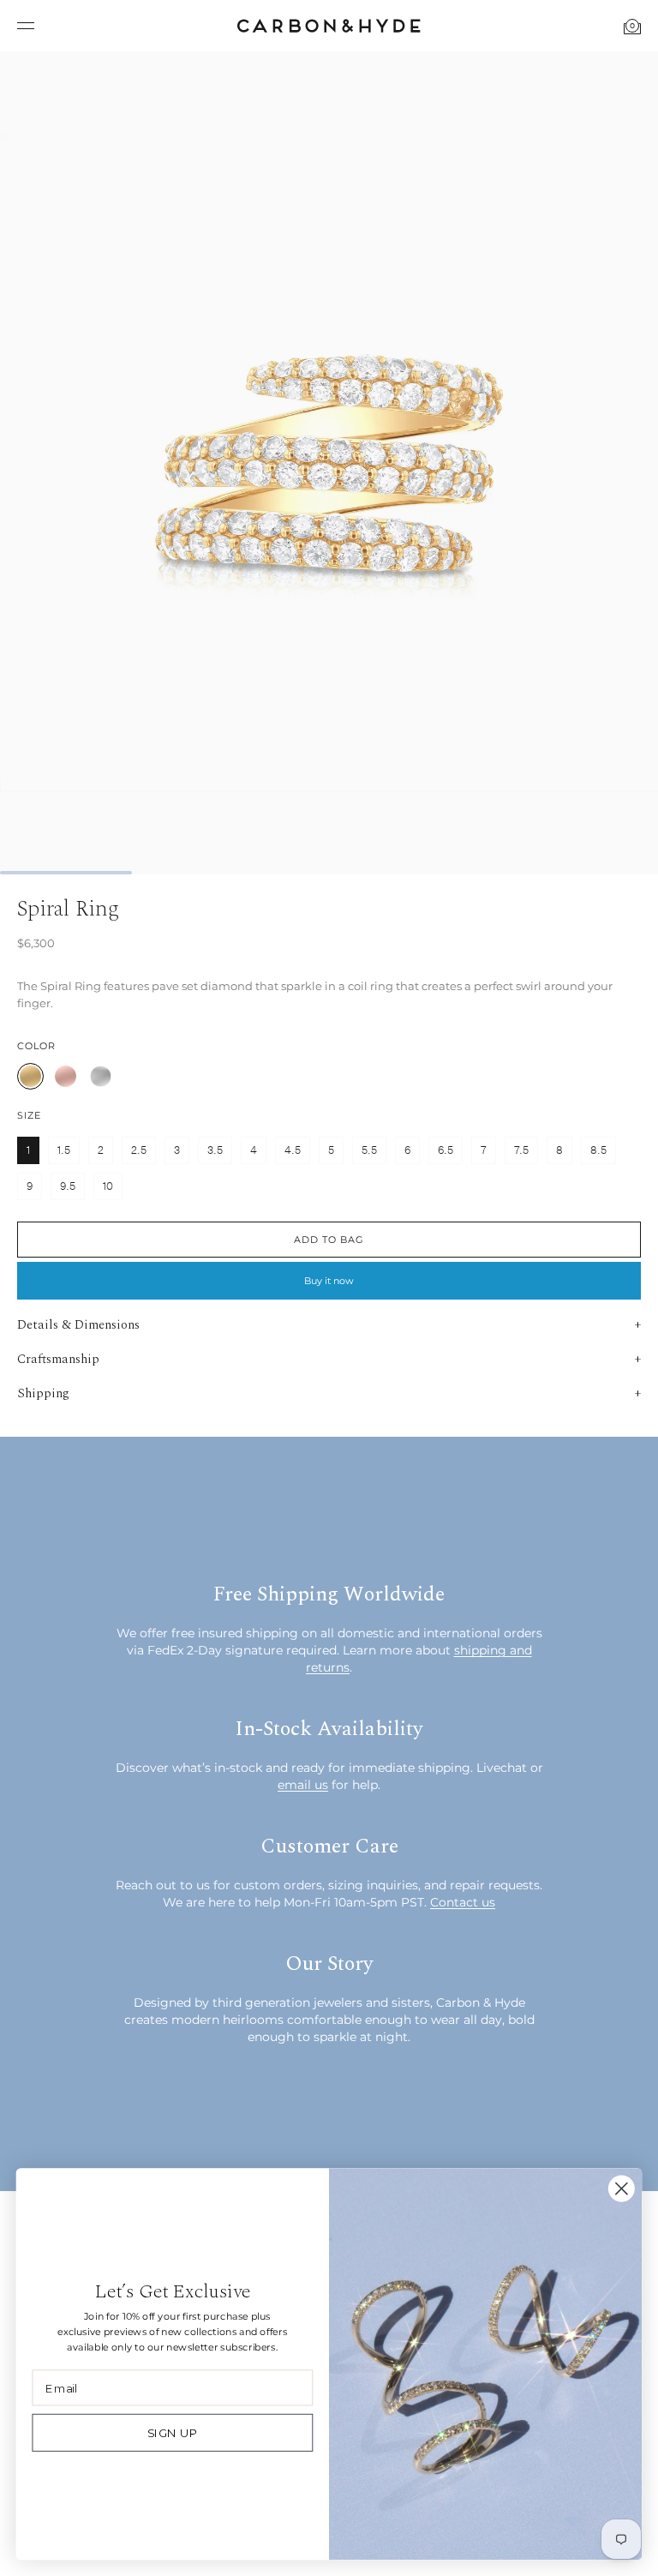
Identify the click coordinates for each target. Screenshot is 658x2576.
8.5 (598, 1150)
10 (108, 1186)
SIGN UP (173, 2433)
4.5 (293, 1150)
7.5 (521, 1150)
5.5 (369, 1150)
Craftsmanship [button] (58, 1359)
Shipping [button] (43, 1393)
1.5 (64, 1150)
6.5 (446, 1150)
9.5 (68, 1186)
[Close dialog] (622, 2189)
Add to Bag (329, 1240)
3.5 (215, 1150)
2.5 (139, 1150)
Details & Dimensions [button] (78, 1325)
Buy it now (329, 1281)
